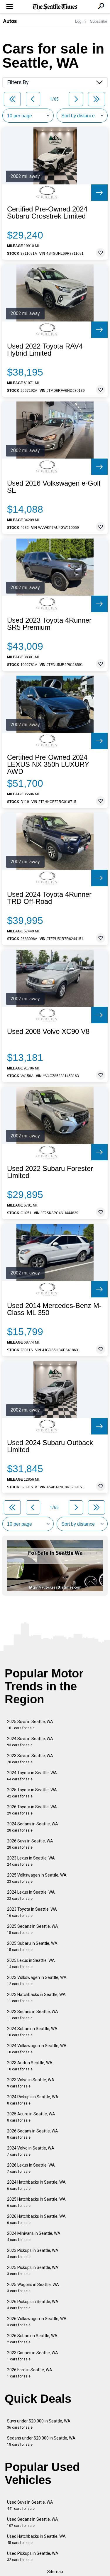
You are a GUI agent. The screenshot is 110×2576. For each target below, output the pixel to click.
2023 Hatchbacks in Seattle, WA (36, 1998)
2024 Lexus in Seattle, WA (31, 1895)
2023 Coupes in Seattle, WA (33, 2356)
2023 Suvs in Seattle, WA (30, 1759)
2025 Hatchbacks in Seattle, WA (36, 2202)
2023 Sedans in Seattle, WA (33, 2015)
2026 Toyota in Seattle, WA (32, 1810)
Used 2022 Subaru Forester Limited (50, 1172)
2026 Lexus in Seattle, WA (31, 2168)
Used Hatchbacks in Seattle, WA (36, 2539)
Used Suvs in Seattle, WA (30, 2505)
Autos (10, 21)
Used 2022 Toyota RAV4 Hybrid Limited (45, 350)
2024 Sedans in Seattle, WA (33, 1827)
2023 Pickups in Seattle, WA (33, 2253)
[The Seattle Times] (55, 7)
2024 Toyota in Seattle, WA (32, 1776)
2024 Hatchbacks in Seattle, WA (36, 2185)
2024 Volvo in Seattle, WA (31, 2151)
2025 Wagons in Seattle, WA (33, 2288)
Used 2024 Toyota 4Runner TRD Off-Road (49, 898)
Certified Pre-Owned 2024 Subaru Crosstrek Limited (47, 213)
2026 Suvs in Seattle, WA (30, 1844)
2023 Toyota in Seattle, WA (32, 1912)
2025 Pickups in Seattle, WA (33, 2271)
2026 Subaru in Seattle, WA (32, 2339)
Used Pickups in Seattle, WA (33, 2556)
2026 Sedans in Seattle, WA (33, 2134)
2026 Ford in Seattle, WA (30, 2373)
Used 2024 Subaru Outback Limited (50, 1446)
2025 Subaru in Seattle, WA (32, 1946)
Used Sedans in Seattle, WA (33, 2522)
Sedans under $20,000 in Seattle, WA (41, 2441)
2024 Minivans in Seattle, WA (34, 2236)
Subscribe (99, 21)
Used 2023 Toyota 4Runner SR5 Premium (49, 624)
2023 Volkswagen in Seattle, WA (37, 1981)
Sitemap (55, 2572)
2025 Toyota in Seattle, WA (32, 1793)
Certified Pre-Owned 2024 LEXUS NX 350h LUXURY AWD (48, 764)
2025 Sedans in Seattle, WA (33, 1929)
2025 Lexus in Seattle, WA (31, 1963)
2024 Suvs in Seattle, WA (30, 1742)
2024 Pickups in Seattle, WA (33, 2100)
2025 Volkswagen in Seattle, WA (37, 1878)
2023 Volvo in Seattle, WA (31, 2083)
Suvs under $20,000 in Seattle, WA (39, 2424)
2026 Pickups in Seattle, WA (33, 2305)
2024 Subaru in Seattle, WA (32, 2032)
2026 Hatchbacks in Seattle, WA (36, 2219)
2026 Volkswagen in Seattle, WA (37, 2322)
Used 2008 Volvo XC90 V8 (48, 1032)
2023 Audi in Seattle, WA (30, 2066)
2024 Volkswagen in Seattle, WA (37, 2049)
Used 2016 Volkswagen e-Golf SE (54, 487)
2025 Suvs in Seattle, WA (30, 1725)
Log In (80, 21)
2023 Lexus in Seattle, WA (31, 1861)
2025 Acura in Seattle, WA (31, 2117)
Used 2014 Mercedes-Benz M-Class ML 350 (54, 1309)
